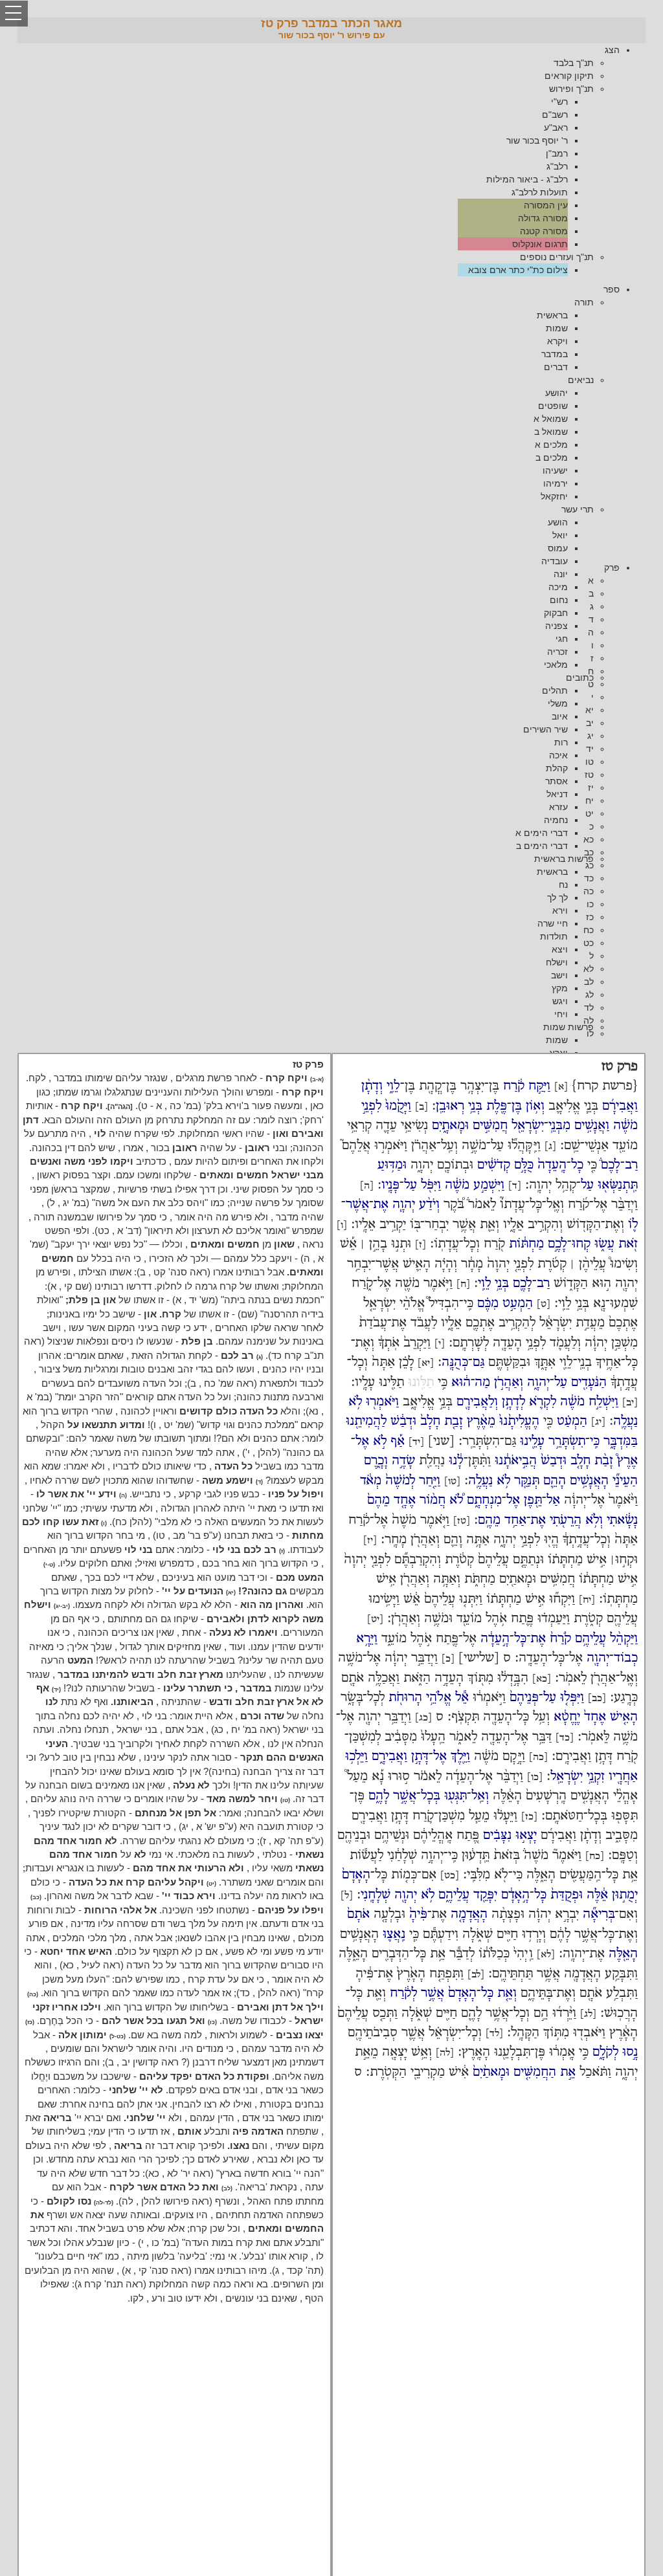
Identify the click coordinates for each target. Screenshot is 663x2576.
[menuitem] (319, 160)
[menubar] (331, 160)
